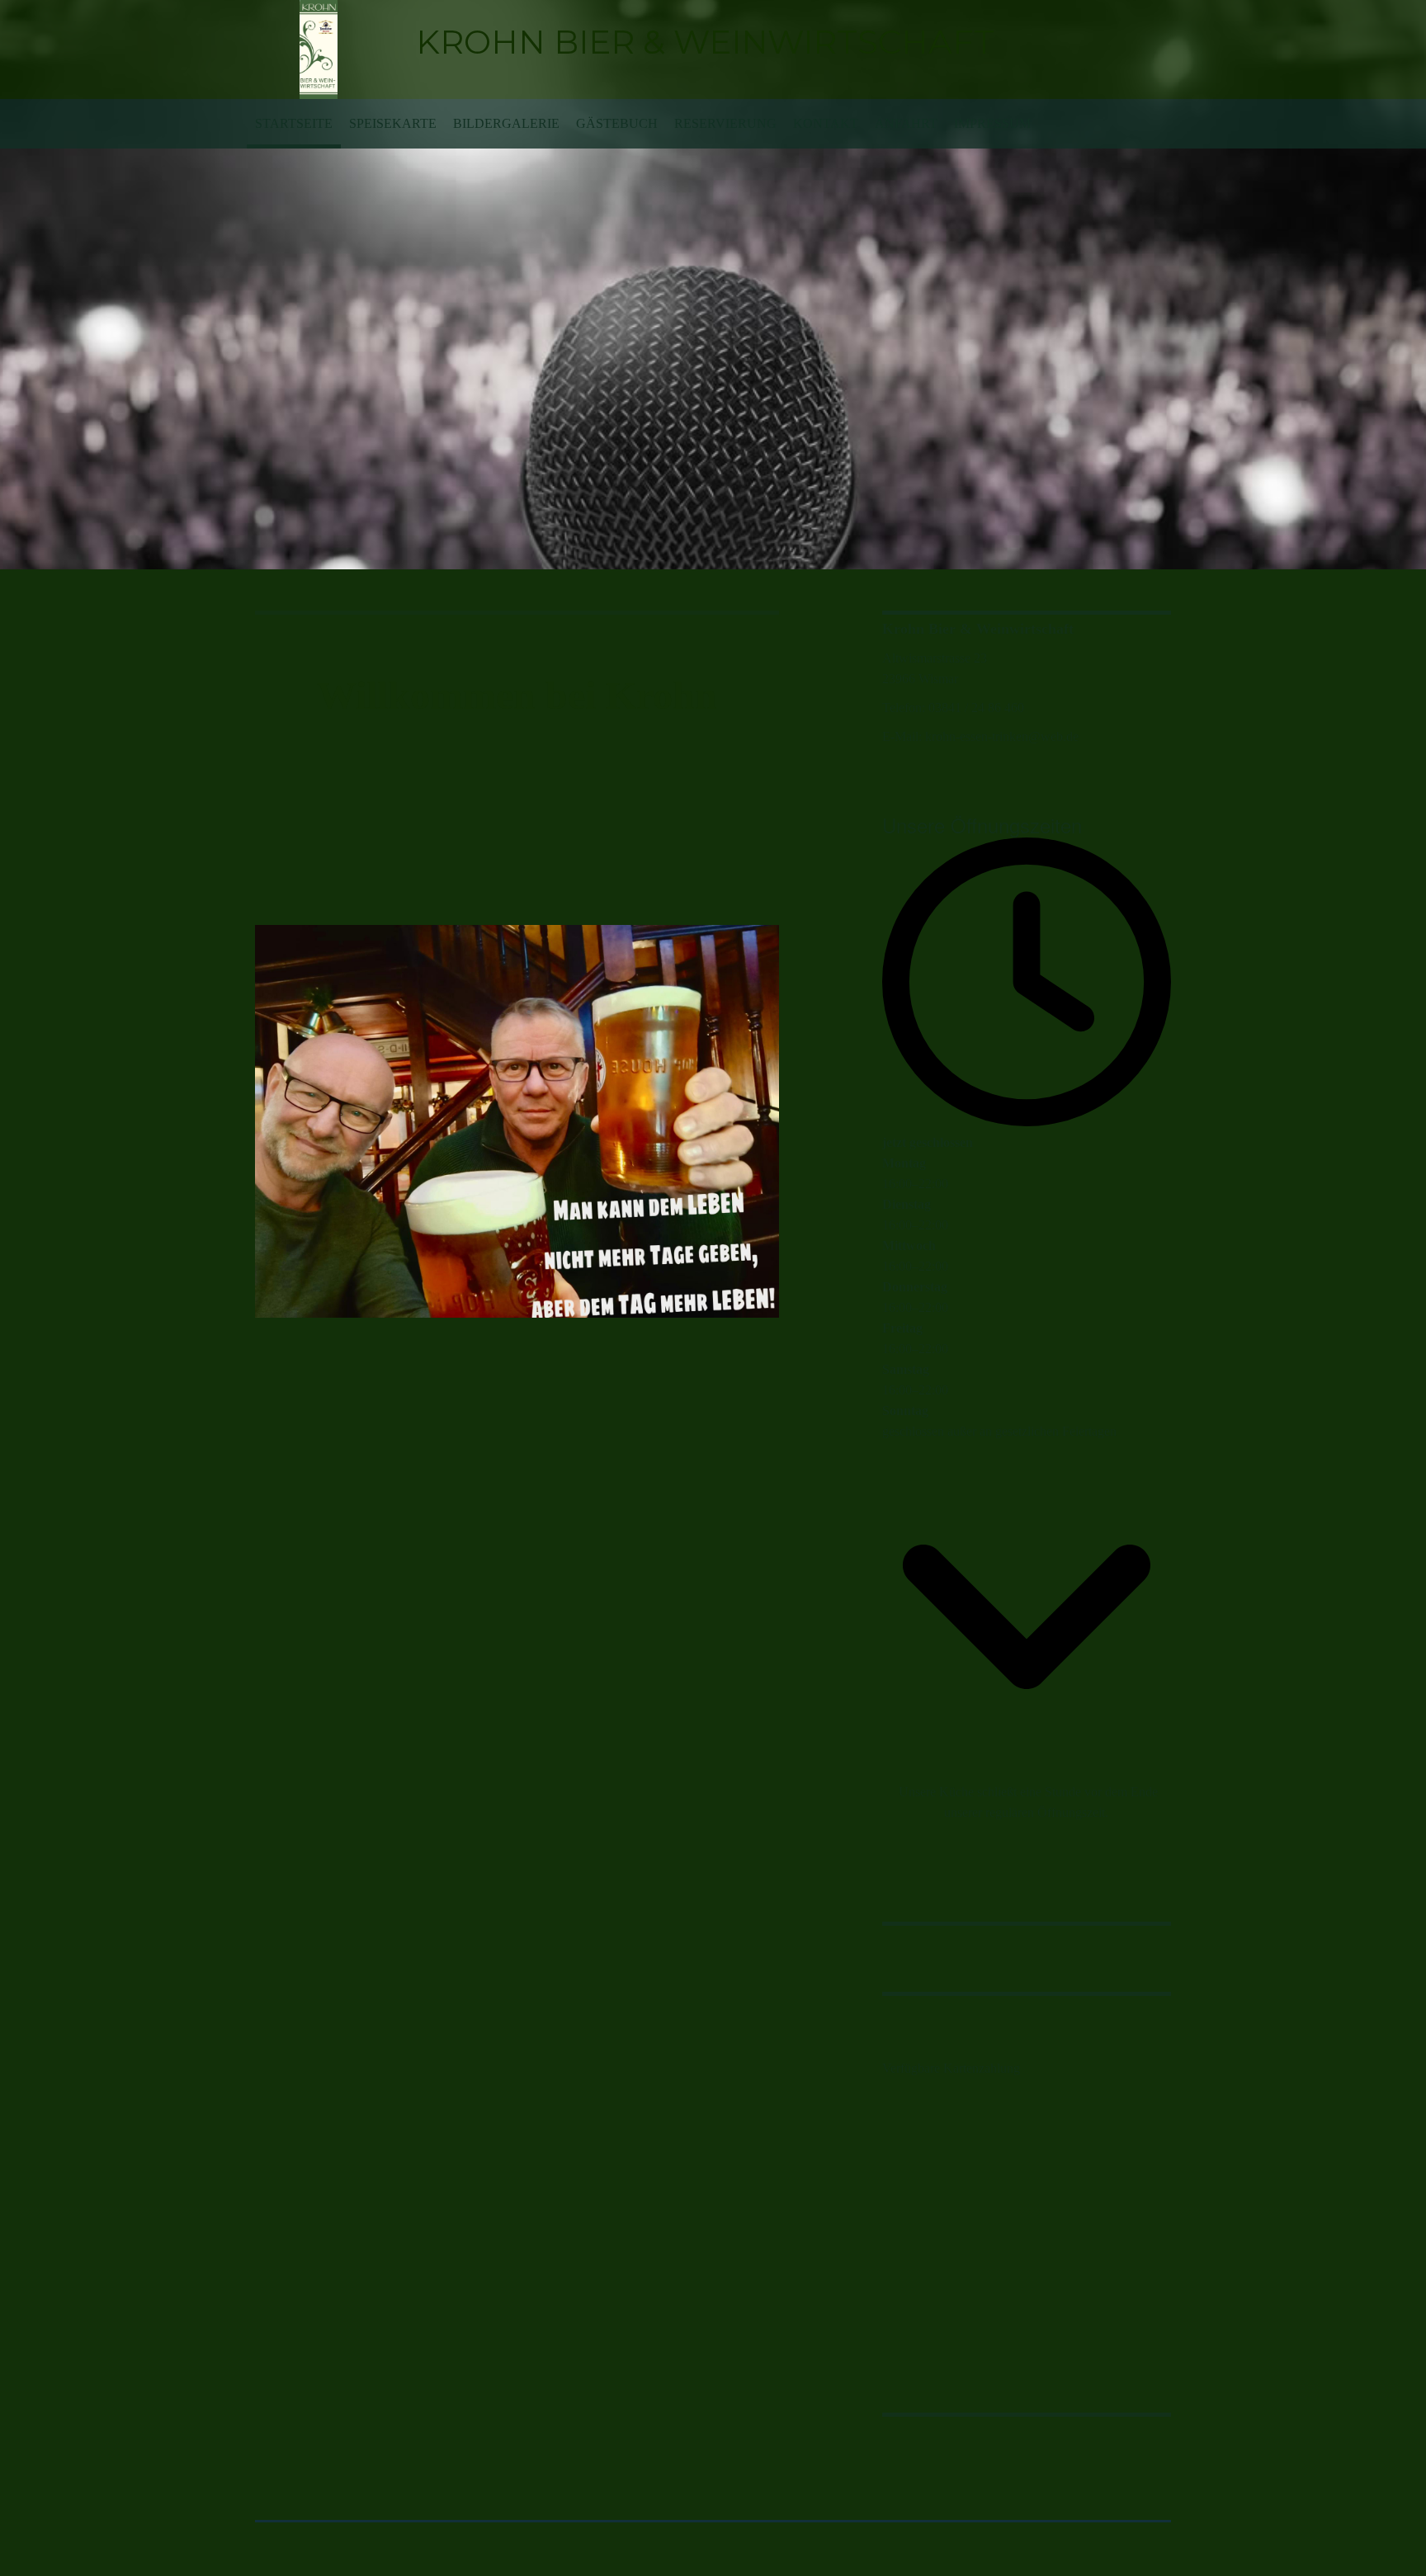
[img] (319, 50)
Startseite (294, 123)
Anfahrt (906, 123)
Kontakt (826, 123)
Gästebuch (617, 123)
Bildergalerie (506, 123)
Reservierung (725, 123)
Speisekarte (393, 123)
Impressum (992, 123)
